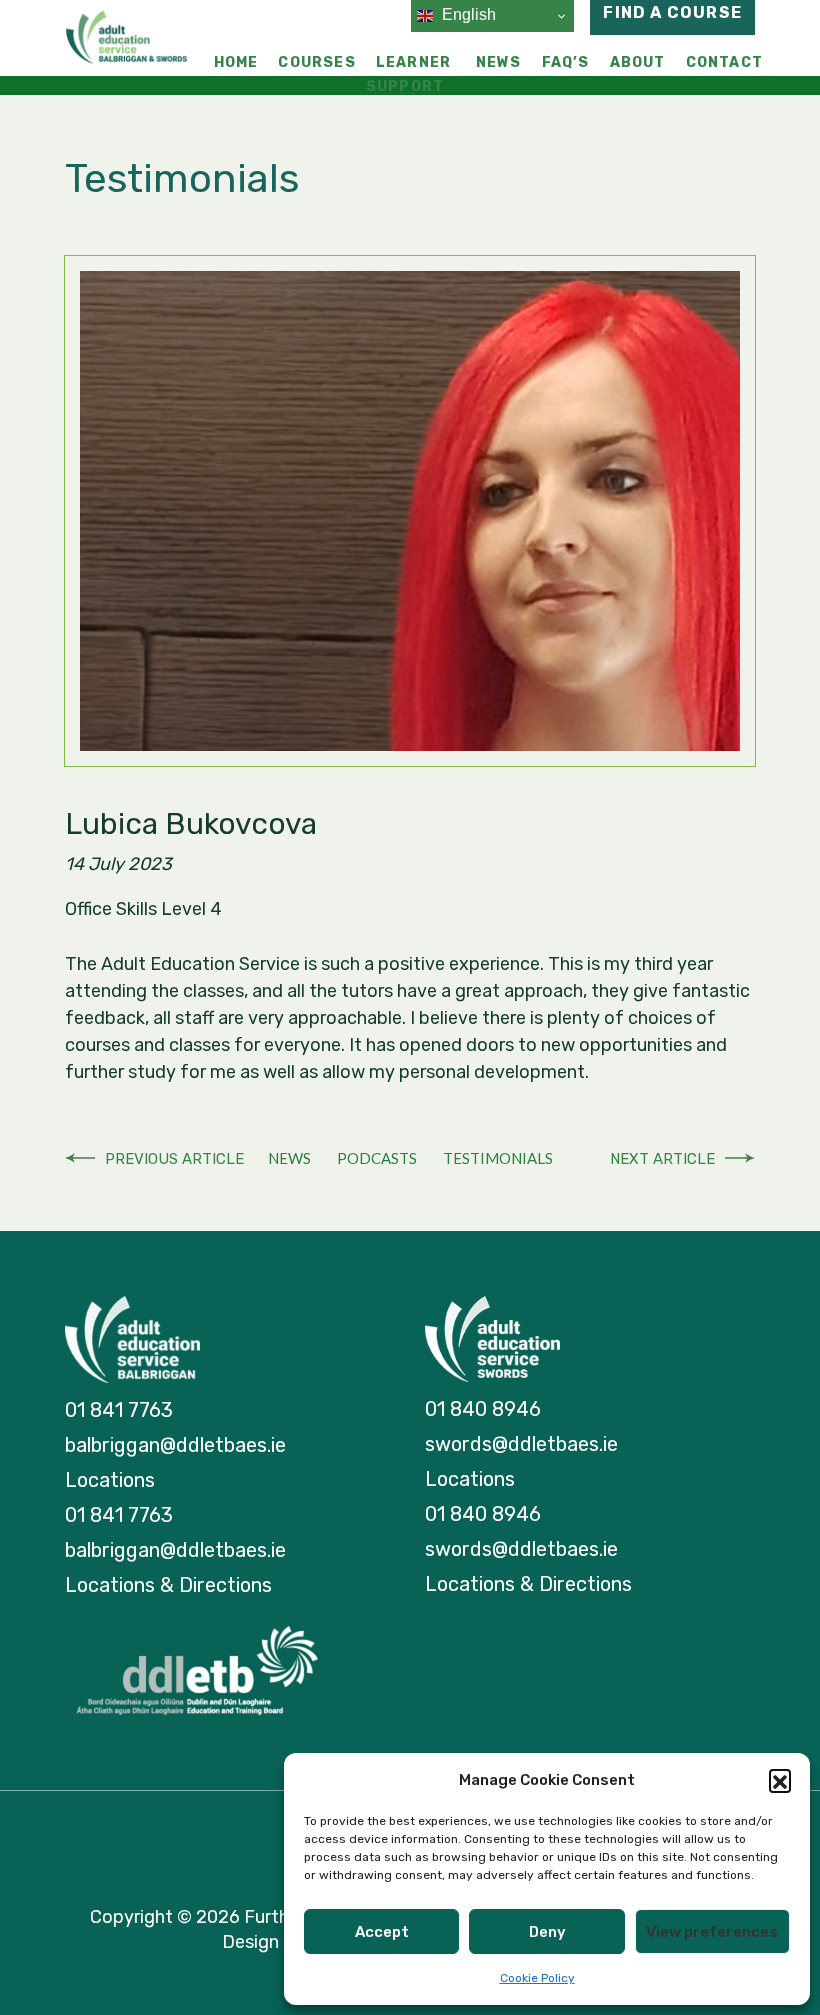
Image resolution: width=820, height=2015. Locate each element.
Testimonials (498, 1158)
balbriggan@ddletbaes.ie (175, 1445)
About (638, 62)
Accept (382, 1932)
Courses (316, 62)
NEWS (289, 1158)
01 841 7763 (119, 1410)
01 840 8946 (483, 1409)
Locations (110, 1480)
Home (236, 62)
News (499, 62)
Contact (724, 62)
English (467, 14)
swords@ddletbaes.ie (521, 1444)
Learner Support (408, 74)
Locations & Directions (168, 1585)
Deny (547, 1932)
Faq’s (566, 62)
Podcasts (377, 1158)
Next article (662, 1159)
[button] (780, 1780)
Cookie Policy (537, 1978)
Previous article (174, 1159)
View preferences (712, 1932)
